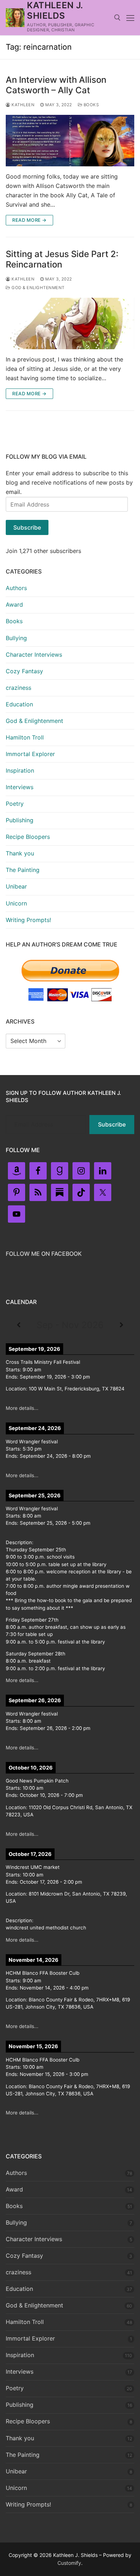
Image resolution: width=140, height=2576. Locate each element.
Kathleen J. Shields (55, 10)
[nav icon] (130, 18)
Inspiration (20, 770)
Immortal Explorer (30, 754)
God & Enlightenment (38, 288)
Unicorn (16, 903)
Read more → (29, 220)
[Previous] (19, 1325)
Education (19, 704)
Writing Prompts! (28, 920)
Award (14, 604)
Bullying (16, 638)
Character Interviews (34, 655)
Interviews (20, 787)
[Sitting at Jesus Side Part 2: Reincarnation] (70, 323)
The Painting (23, 870)
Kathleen (22, 105)
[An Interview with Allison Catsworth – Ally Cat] (70, 141)
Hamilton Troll (25, 737)
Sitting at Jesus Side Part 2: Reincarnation (62, 259)
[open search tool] (117, 18)
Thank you (20, 853)
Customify (69, 2563)
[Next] (121, 1325)
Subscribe (27, 527)
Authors (16, 588)
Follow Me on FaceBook (44, 1254)
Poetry (15, 804)
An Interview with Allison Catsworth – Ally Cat (56, 85)
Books (90, 105)
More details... (22, 1408)
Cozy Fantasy (24, 671)
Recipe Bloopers (28, 837)
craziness (18, 688)
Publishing (20, 820)
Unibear (16, 886)
